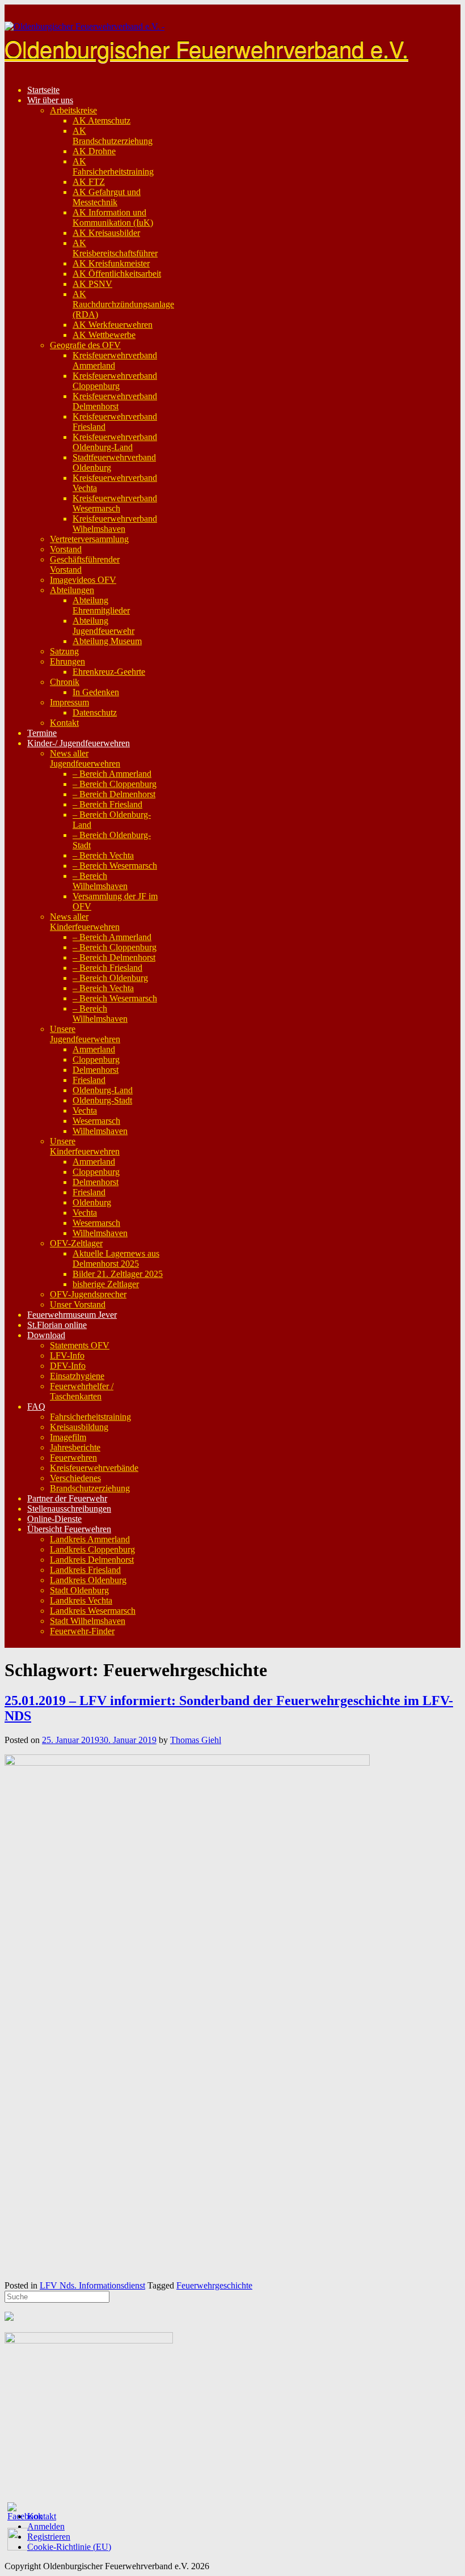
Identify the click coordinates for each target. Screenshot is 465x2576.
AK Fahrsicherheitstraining (113, 166)
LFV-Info (67, 1355)
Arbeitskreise (73, 110)
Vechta (85, 1111)
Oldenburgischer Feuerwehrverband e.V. (206, 48)
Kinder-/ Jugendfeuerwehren (79, 743)
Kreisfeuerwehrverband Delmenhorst (115, 401)
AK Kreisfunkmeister (111, 263)
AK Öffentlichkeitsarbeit (117, 274)
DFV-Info (68, 1366)
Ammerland (94, 1049)
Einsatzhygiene (77, 1376)
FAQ (36, 1407)
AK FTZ (89, 182)
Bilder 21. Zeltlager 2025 (118, 1274)
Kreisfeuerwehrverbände (94, 1468)
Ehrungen (67, 661)
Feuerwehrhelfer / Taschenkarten (82, 1391)
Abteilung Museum (107, 641)
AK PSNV (92, 284)
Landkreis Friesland (85, 1570)
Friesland (89, 1080)
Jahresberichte (75, 1447)
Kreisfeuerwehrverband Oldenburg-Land (115, 442)
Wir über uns (50, 100)
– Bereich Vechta (103, 855)
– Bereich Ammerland (112, 774)
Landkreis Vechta (81, 1600)
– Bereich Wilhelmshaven (100, 881)
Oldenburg (92, 1202)
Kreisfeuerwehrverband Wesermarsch (115, 503)
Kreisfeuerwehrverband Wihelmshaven (115, 524)
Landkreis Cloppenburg (92, 1549)
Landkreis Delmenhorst (92, 1560)
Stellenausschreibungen (69, 1509)
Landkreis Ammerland (90, 1539)
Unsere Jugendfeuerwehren (85, 1034)
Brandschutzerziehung (90, 1488)
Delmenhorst (96, 1070)
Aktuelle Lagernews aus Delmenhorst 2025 (116, 1259)
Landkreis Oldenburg (88, 1580)
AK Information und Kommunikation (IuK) (113, 217)
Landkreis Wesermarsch (93, 1611)
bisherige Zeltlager (106, 1284)
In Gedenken (96, 692)
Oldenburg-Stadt (102, 1100)
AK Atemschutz (102, 120)
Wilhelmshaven (100, 1131)
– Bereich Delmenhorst (114, 794)
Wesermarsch (96, 1121)
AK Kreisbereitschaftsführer (115, 248)
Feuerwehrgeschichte (214, 2285)
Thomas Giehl (196, 1740)
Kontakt (64, 723)
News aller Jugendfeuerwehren (85, 758)
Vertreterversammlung (89, 539)
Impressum (69, 702)
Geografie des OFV (85, 345)
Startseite (43, 90)
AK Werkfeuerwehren (113, 325)
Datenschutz (95, 712)
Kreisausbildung (79, 1427)
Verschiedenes (75, 1478)
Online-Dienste (54, 1519)
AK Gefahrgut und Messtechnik (107, 197)
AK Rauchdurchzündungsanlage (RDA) (123, 304)
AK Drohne (94, 151)
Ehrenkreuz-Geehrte (109, 672)
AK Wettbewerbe (104, 335)
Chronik (65, 682)
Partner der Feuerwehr (67, 1498)
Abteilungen (72, 590)
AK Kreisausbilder (106, 233)
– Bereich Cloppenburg (115, 784)
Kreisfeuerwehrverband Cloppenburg (115, 381)
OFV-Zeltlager (76, 1243)
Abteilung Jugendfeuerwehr (103, 626)
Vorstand (66, 549)
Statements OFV (80, 1345)
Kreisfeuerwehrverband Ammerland (115, 360)
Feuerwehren (73, 1458)
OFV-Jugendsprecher (88, 1294)
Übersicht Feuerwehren (69, 1529)
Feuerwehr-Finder (82, 1631)
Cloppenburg (96, 1059)
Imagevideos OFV (83, 580)
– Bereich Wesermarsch (115, 866)
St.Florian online (57, 1325)
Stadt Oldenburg (79, 1590)
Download (46, 1335)
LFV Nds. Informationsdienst (92, 2285)
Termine (42, 733)
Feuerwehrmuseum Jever (72, 1315)
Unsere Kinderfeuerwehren (85, 1146)
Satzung (64, 651)
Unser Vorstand (78, 1304)
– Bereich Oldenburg (110, 978)
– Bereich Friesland (107, 804)
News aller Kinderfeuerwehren (85, 922)
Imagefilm (68, 1437)
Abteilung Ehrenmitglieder (101, 605)
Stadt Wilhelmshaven (88, 1621)
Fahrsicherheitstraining (90, 1417)
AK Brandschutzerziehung (113, 136)
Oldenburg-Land (103, 1090)
